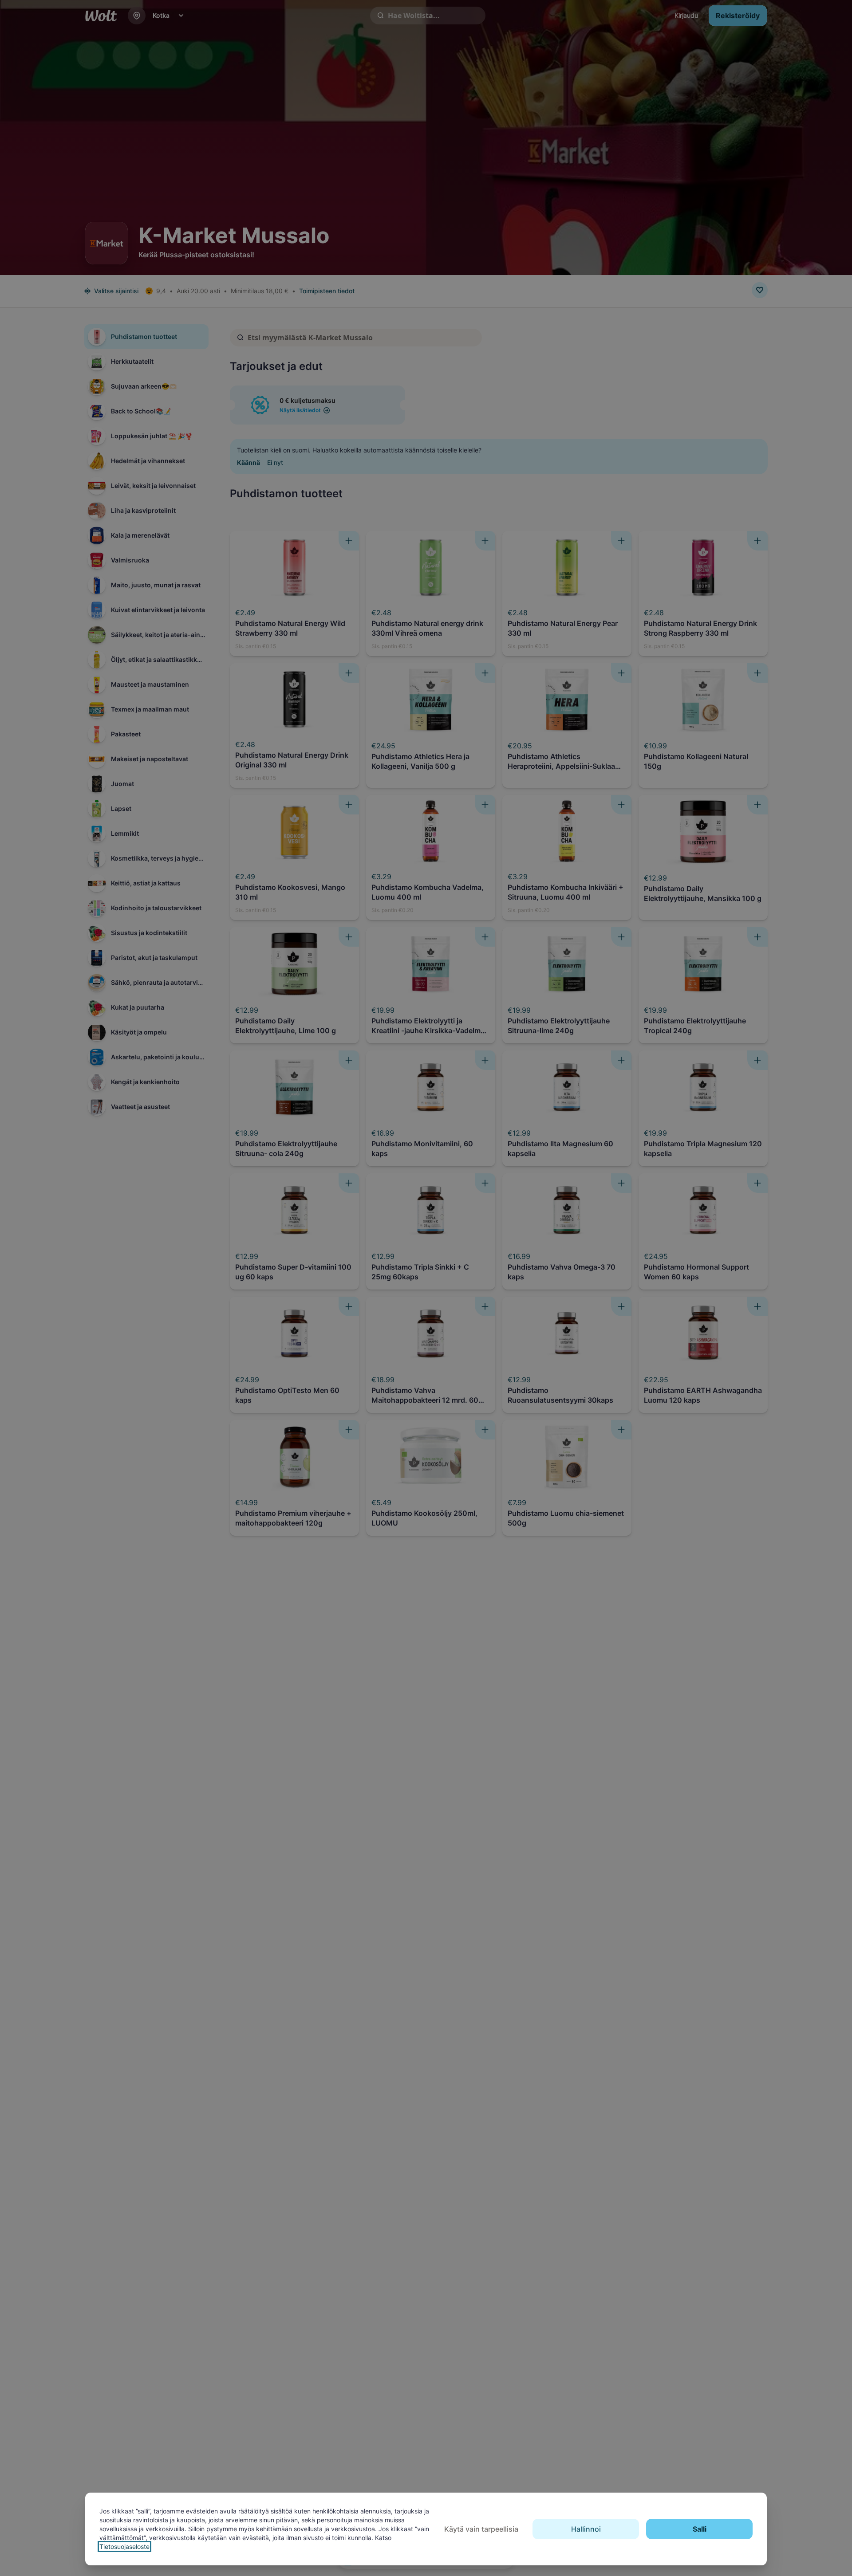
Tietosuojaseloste (124, 2547)
